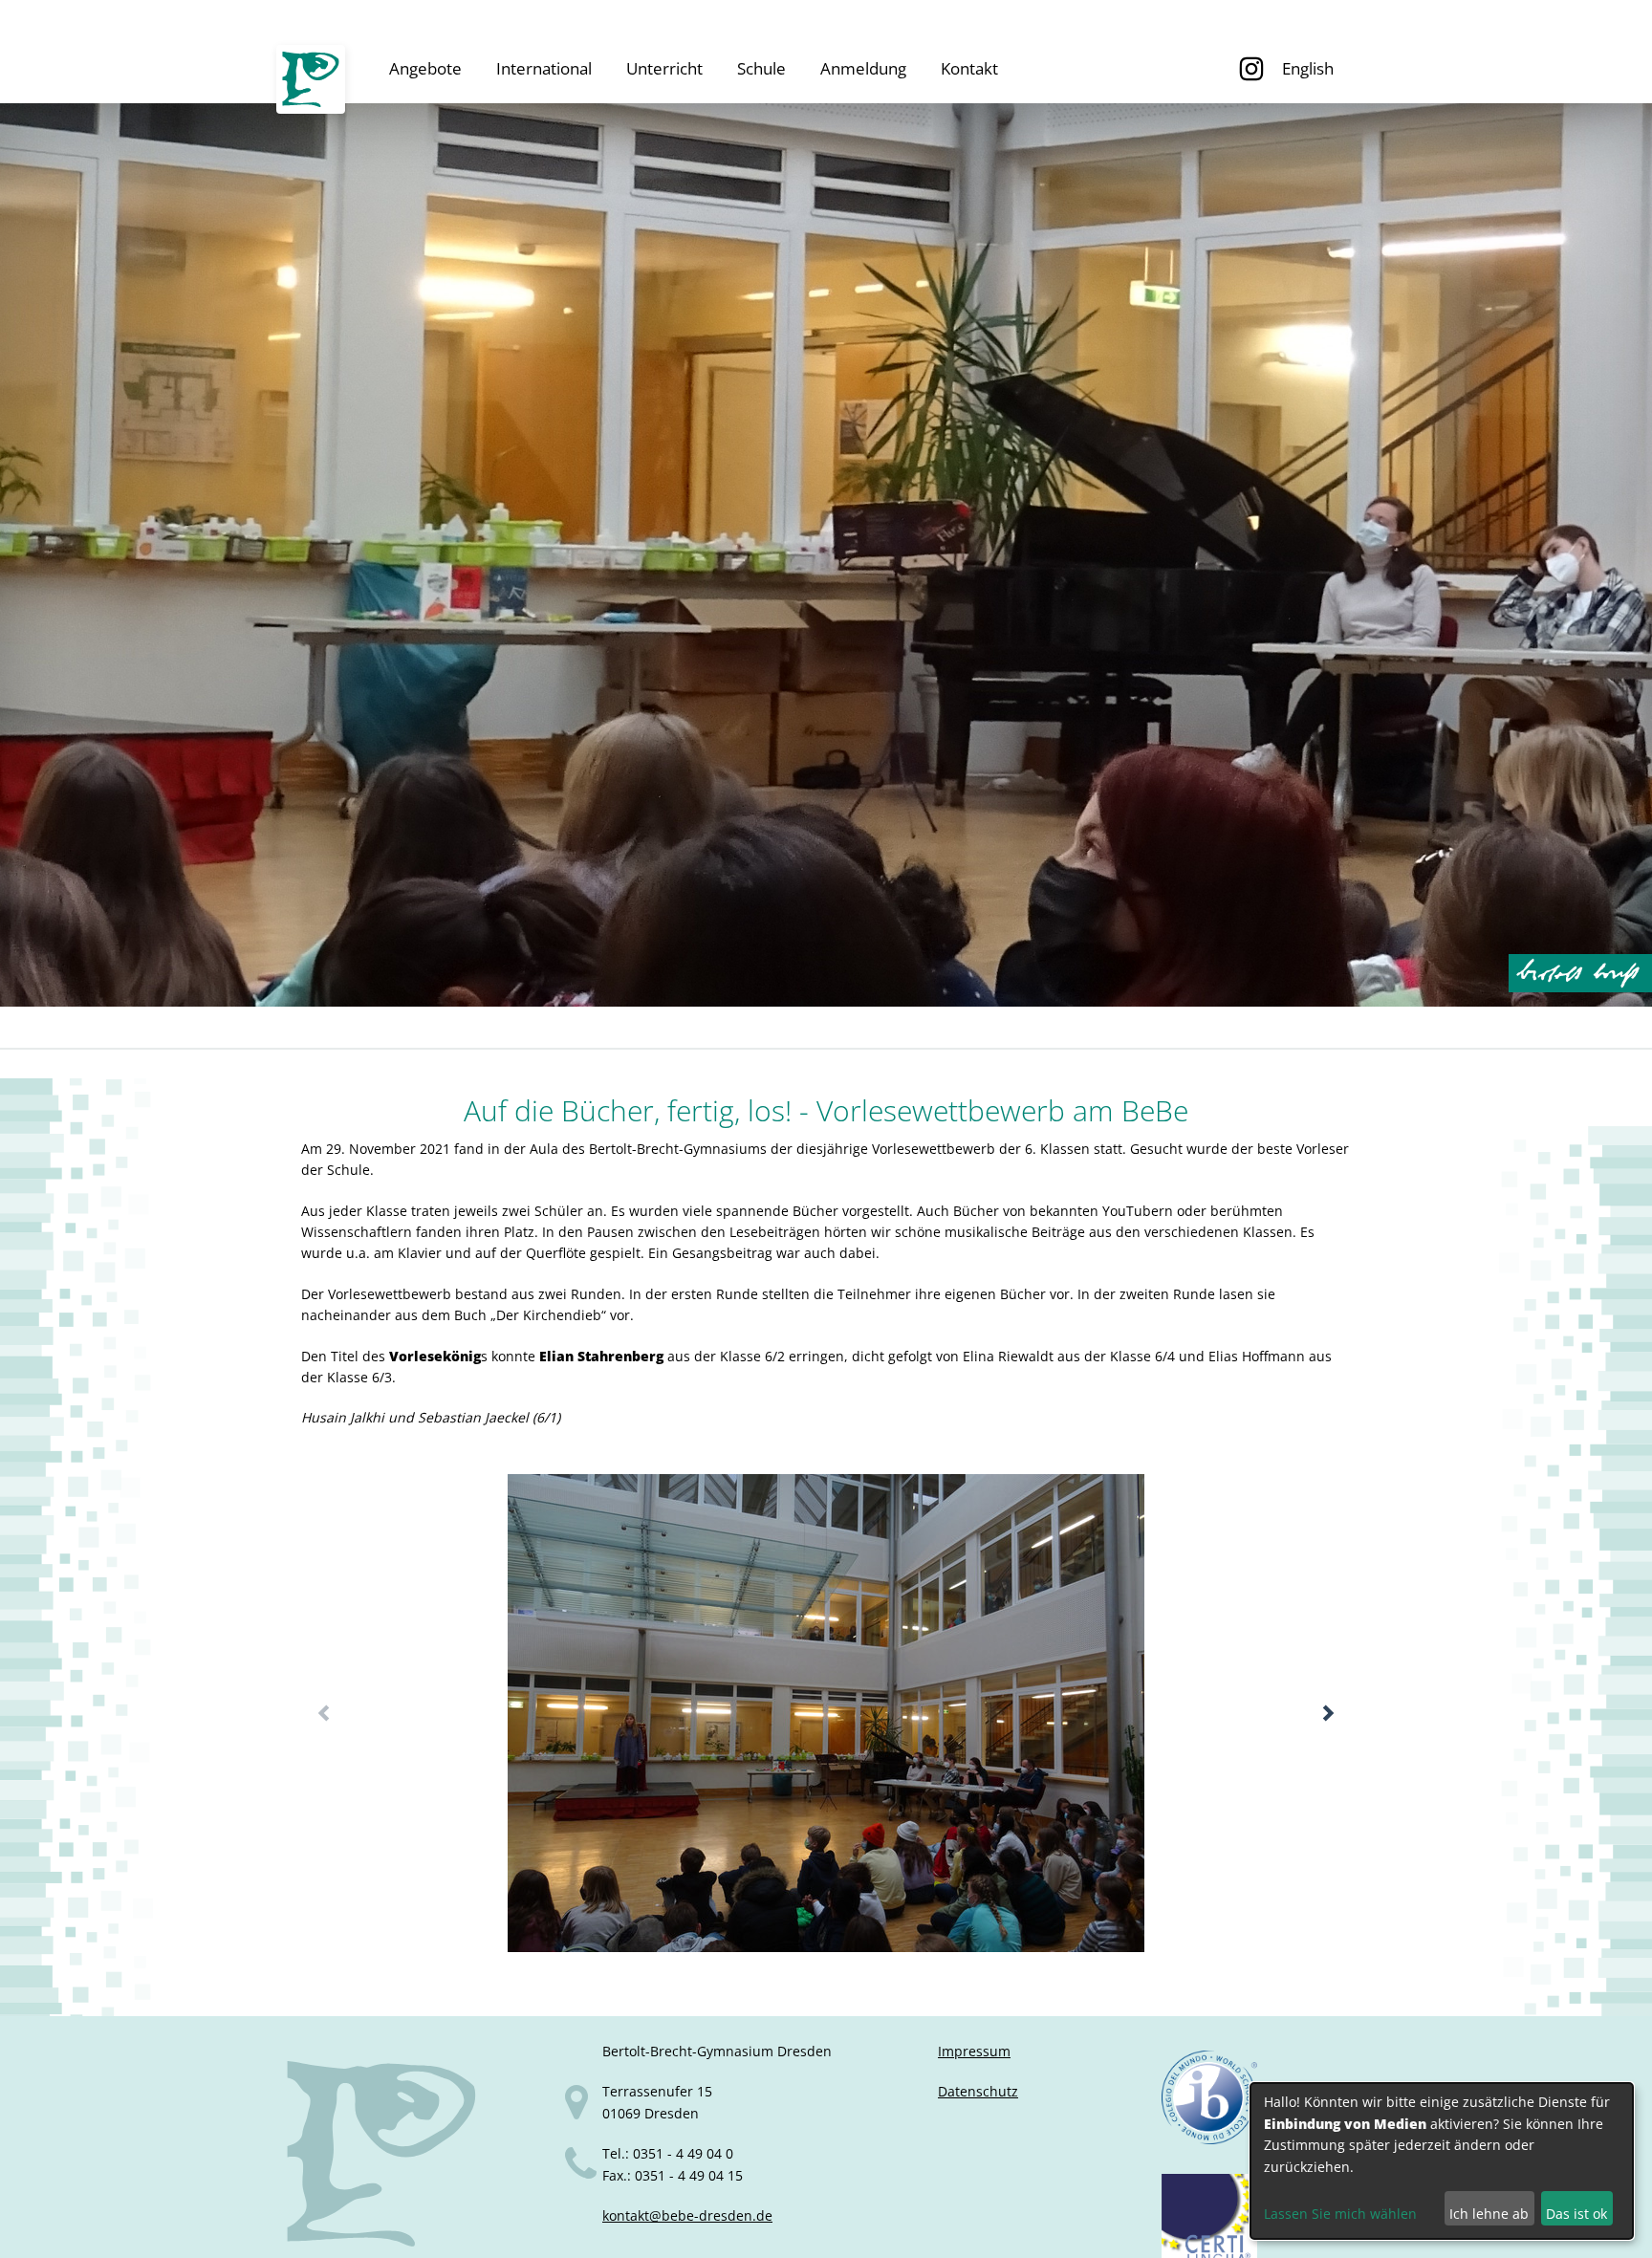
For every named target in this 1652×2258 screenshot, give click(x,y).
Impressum (974, 2051)
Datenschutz (978, 2091)
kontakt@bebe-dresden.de (687, 2215)
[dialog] (1442, 2161)
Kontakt (969, 68)
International (544, 68)
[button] (1328, 1713)
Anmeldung (863, 68)
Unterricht (664, 68)
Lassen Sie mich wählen (1340, 2214)
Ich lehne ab (1489, 2214)
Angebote (425, 68)
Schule (761, 68)
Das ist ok (1576, 2214)
